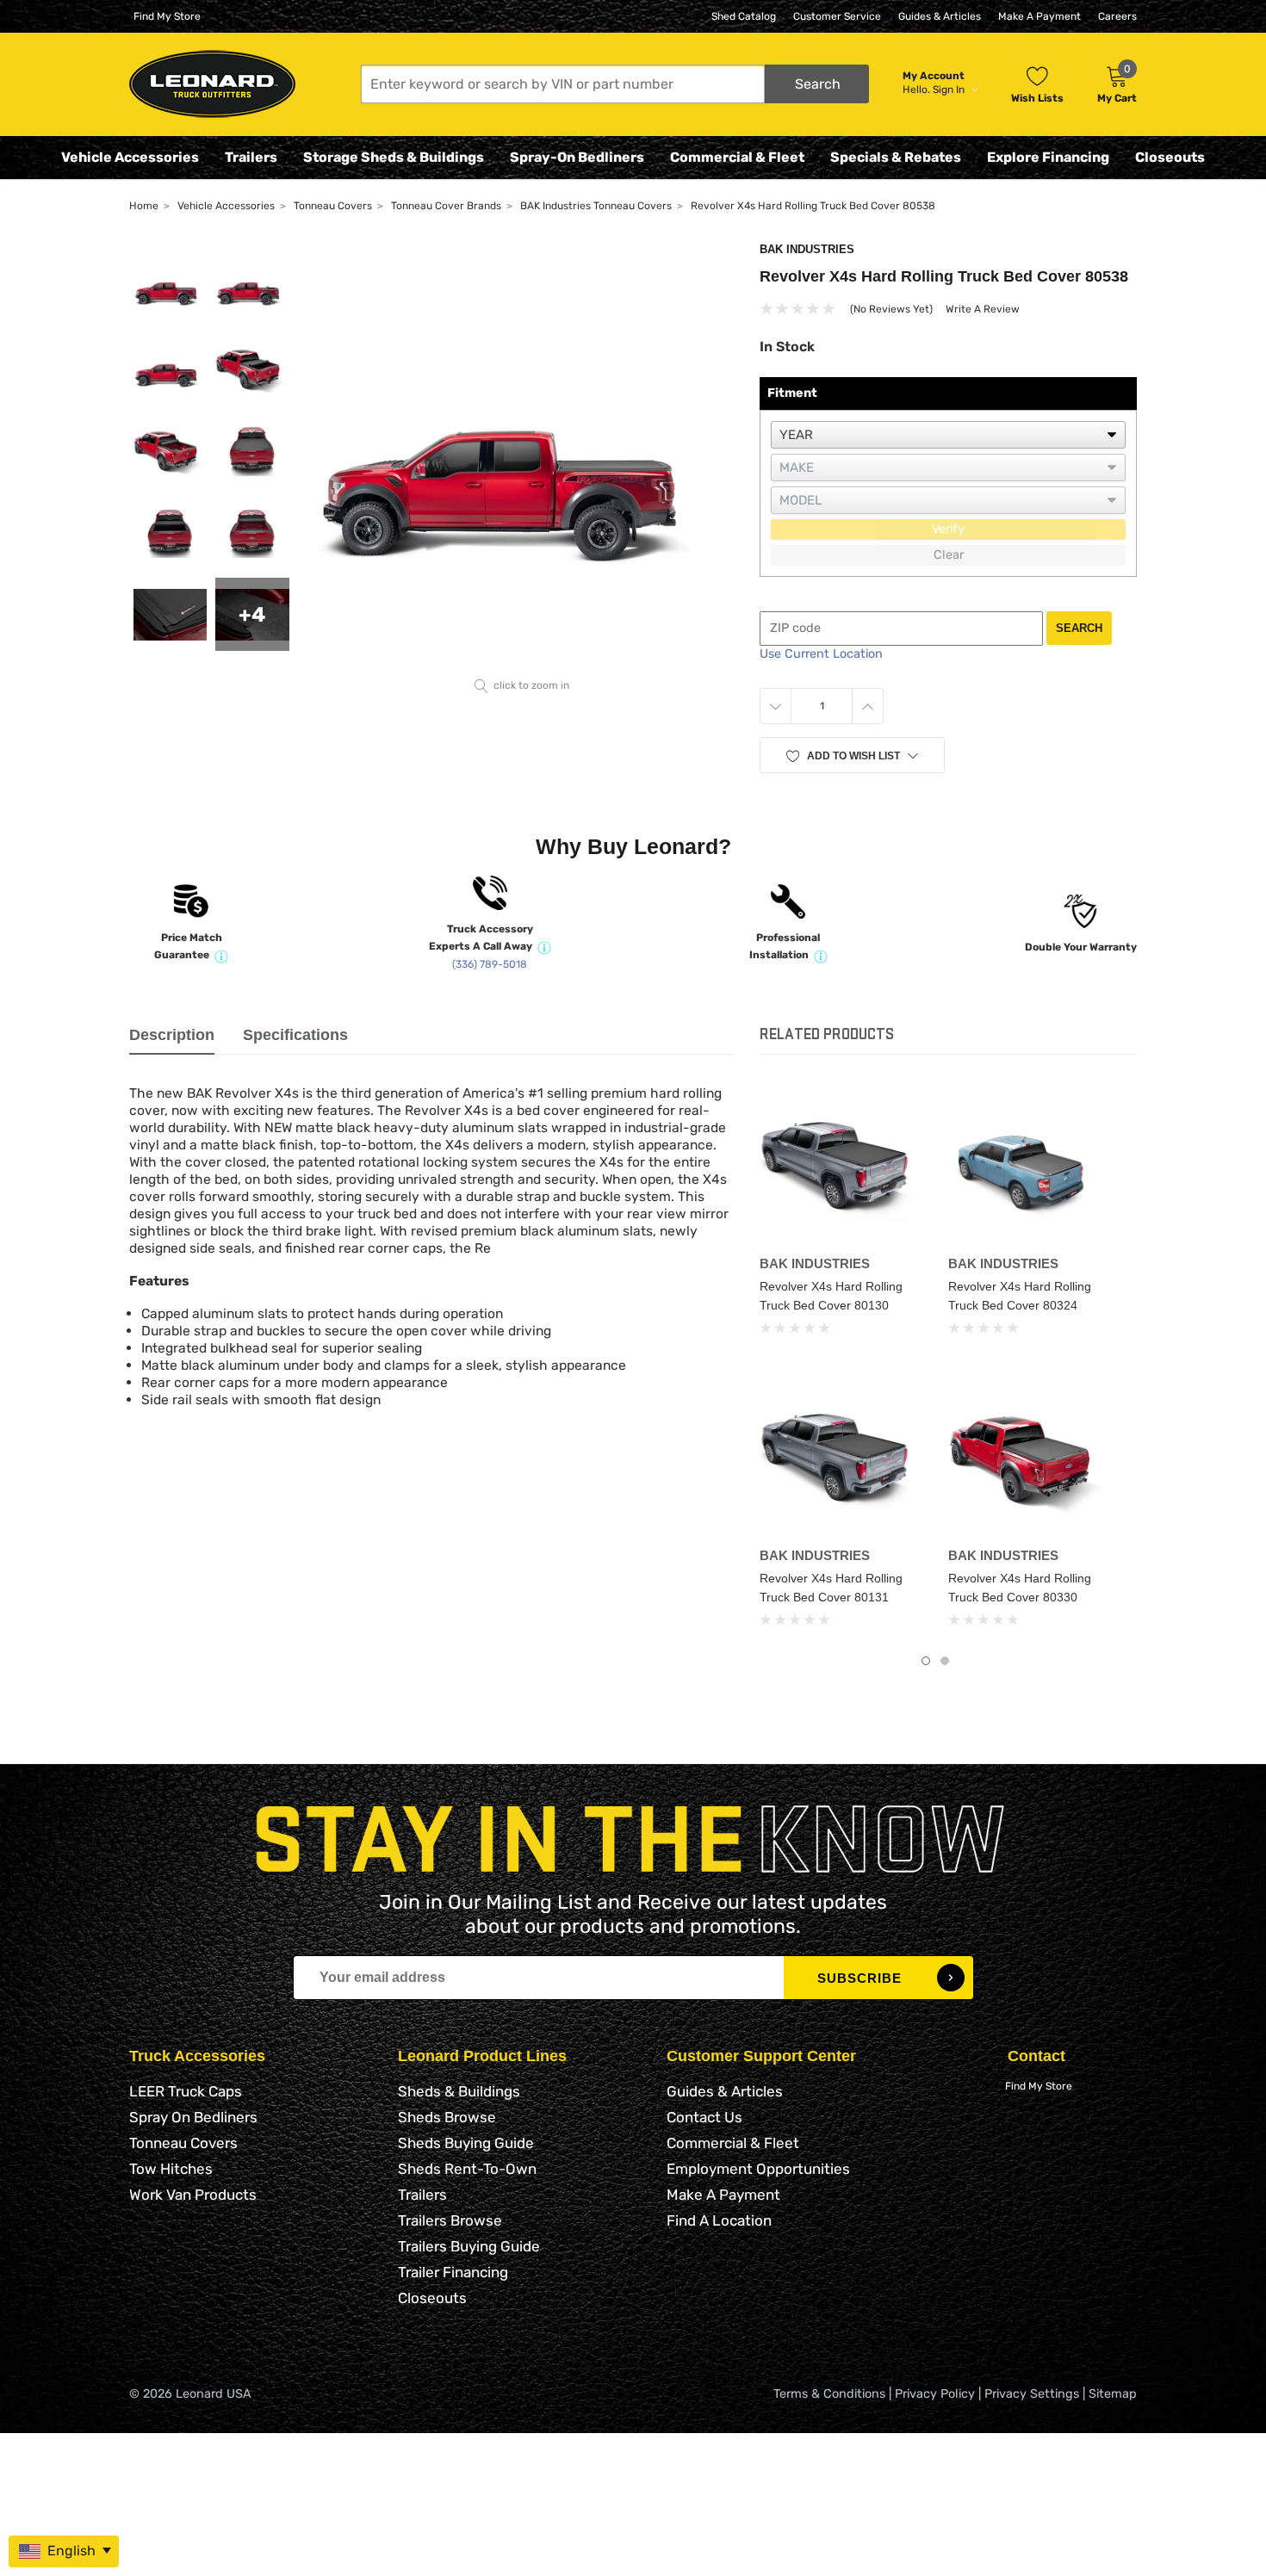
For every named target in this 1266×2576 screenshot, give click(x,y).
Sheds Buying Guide (466, 2143)
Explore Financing (1048, 157)
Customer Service (837, 16)
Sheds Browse (447, 2117)
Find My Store (167, 16)
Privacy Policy (935, 2394)
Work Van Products (193, 2195)
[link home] (212, 84)
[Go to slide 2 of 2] (945, 1661)
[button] (615, 84)
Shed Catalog (744, 16)
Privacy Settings (1032, 2394)
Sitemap (1113, 2394)
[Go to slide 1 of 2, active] (926, 1661)
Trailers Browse (450, 2220)
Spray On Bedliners (193, 2117)
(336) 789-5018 (490, 964)
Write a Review (983, 309)
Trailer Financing (453, 2272)
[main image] (522, 457)
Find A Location (719, 2220)
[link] (841, 1166)
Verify (948, 529)
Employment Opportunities (758, 2169)
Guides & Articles (940, 16)
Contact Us (704, 2117)
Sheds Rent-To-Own (467, 2169)
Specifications (295, 1035)
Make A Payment (1039, 16)
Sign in (950, 90)
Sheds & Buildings (459, 2091)
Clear (949, 555)
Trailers (251, 157)
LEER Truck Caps (186, 2091)
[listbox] (948, 435)
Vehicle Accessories (130, 157)
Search (1079, 628)
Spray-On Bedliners (577, 157)
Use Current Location (821, 654)
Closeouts (1170, 157)
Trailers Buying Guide (469, 2246)
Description (172, 1035)
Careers (1117, 16)
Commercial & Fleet (737, 157)
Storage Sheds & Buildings (394, 157)
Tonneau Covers (183, 2143)
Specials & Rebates (896, 157)
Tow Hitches (171, 2169)
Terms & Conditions (829, 2394)
